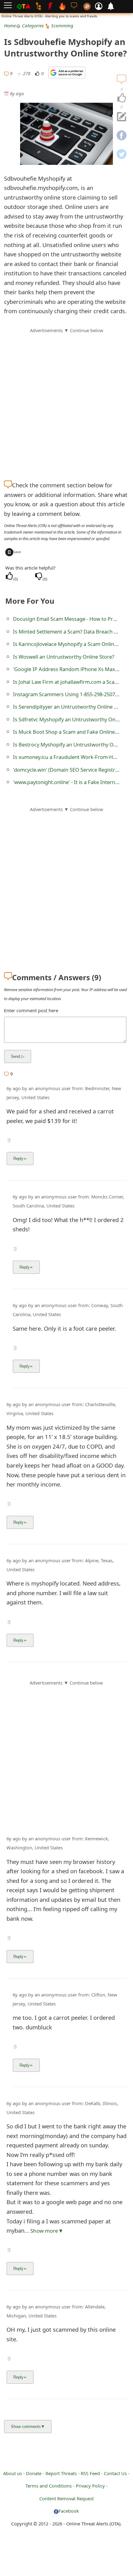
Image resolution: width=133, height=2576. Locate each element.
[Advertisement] (66, 401)
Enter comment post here (31, 1010)
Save (17, 552)
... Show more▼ (44, 2231)
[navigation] (122, 98)
